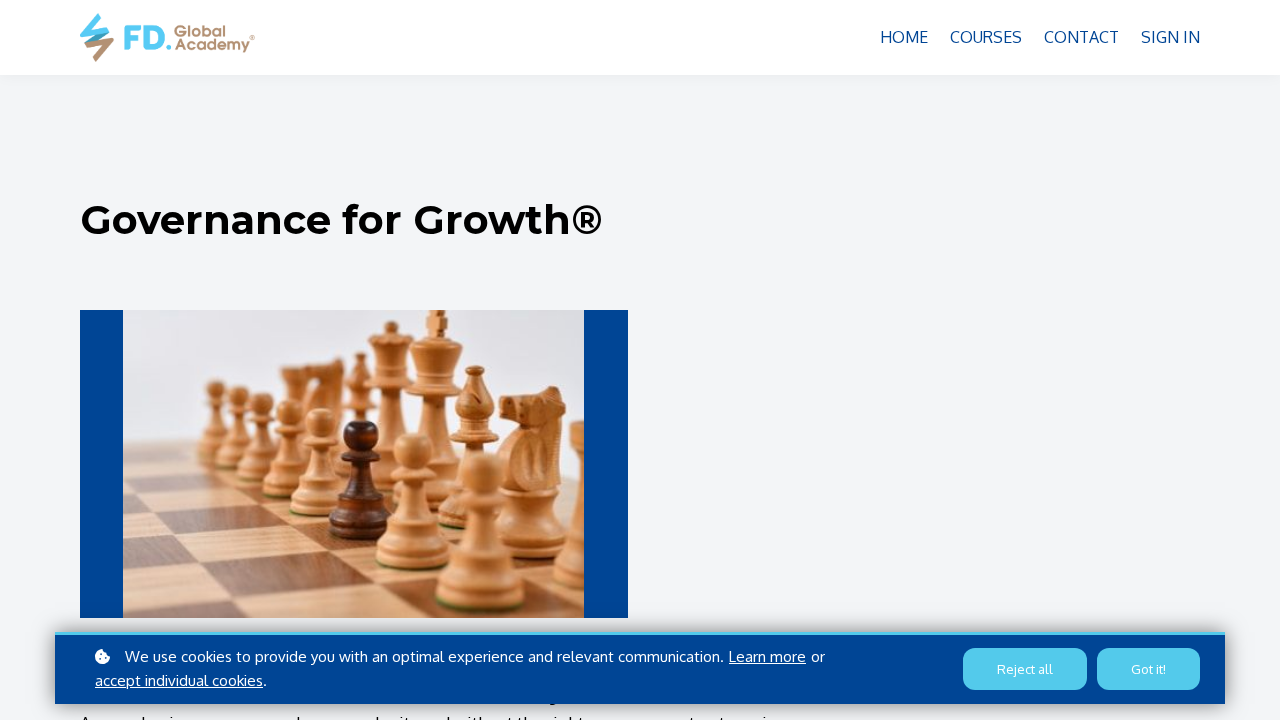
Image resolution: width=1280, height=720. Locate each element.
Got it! (1148, 669)
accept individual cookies (179, 680)
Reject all (1025, 669)
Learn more (767, 656)
